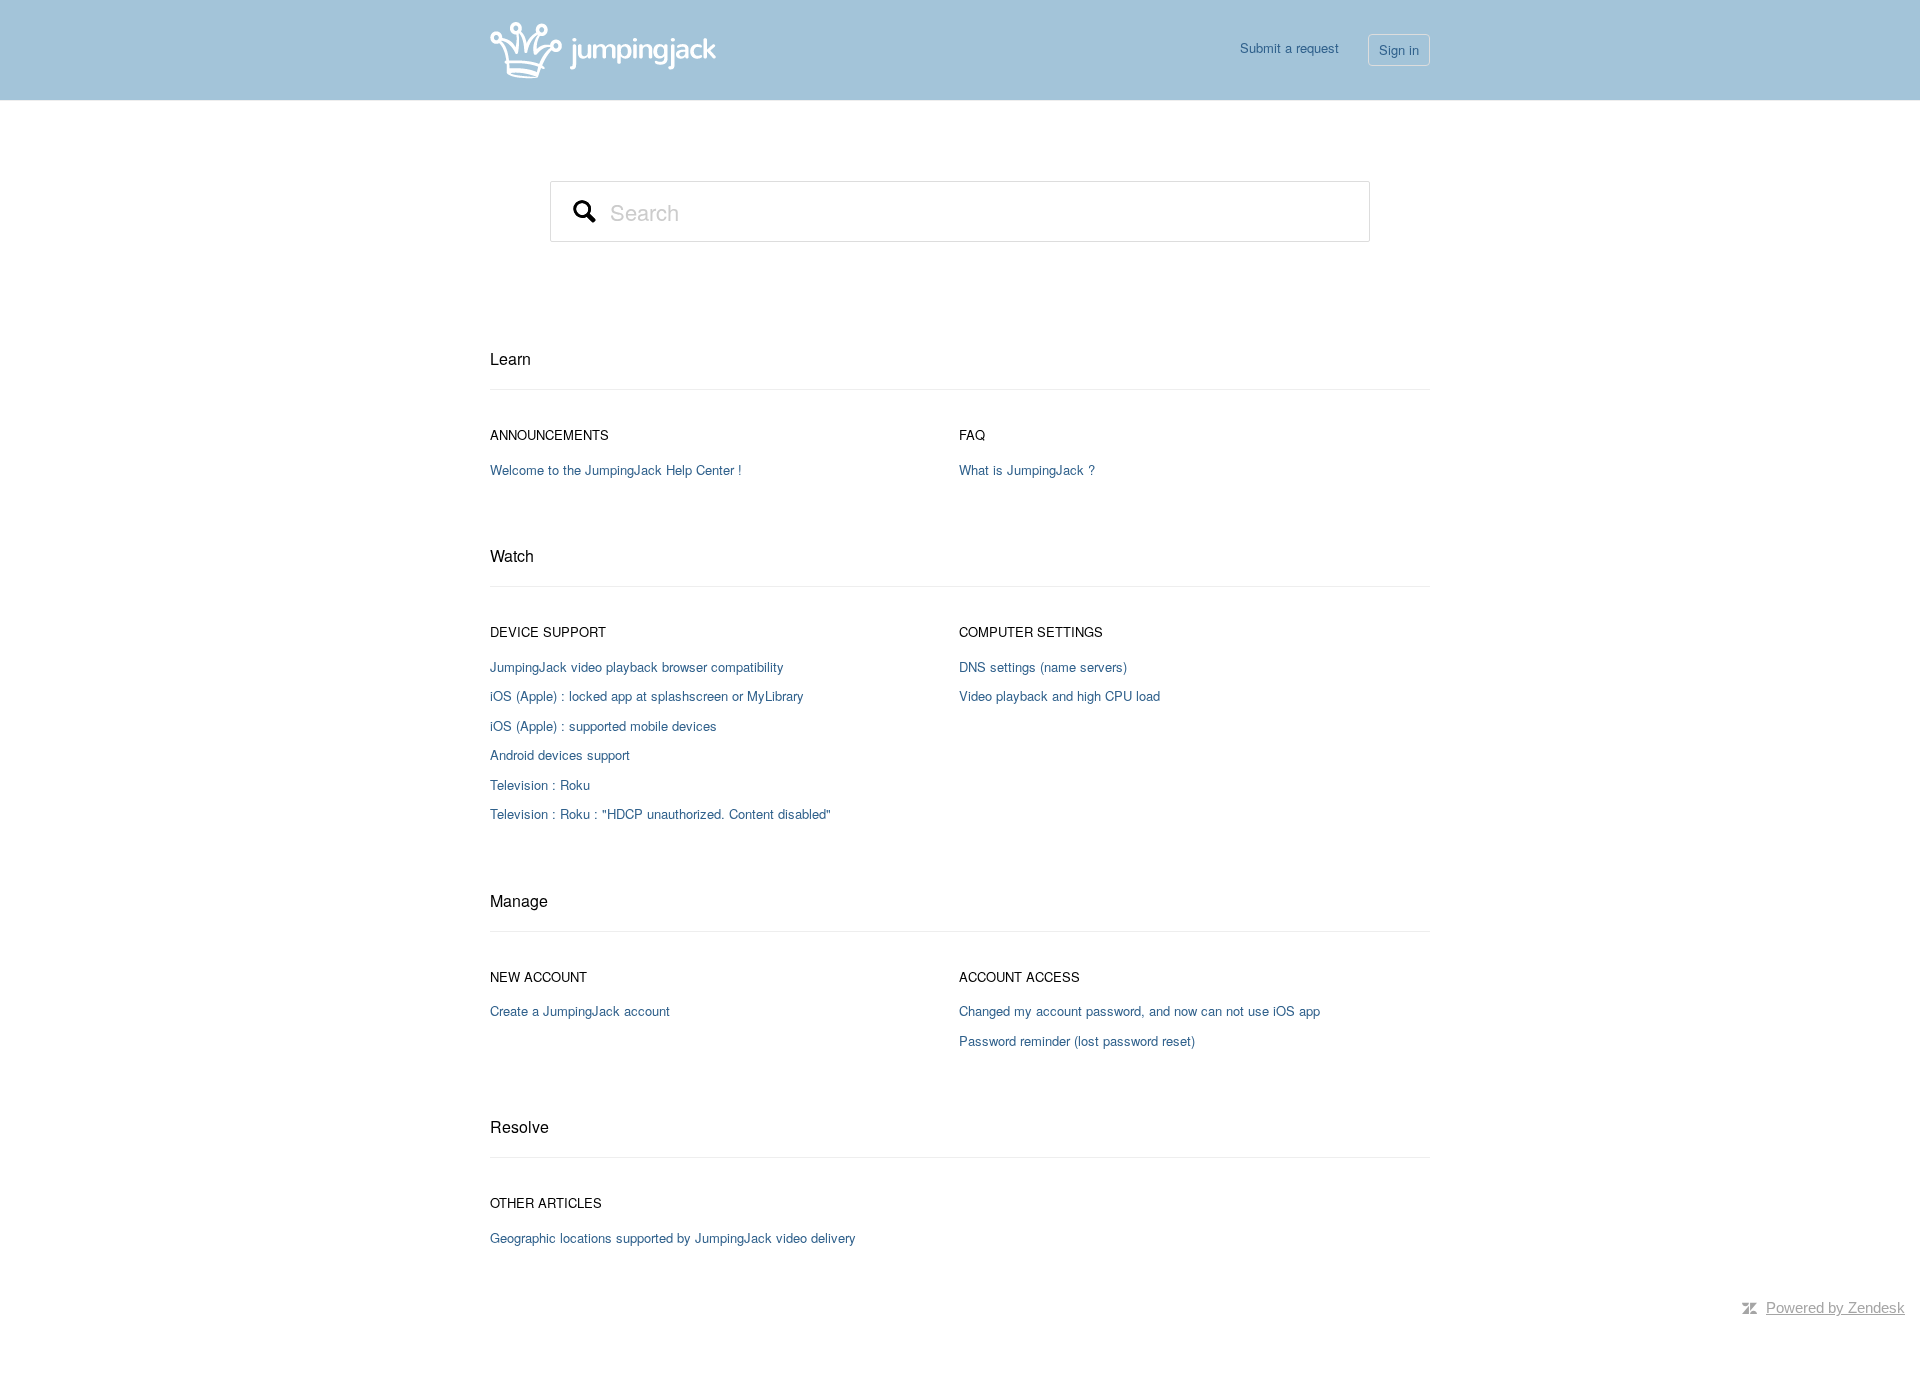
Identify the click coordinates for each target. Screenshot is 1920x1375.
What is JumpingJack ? (1027, 469)
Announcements (549, 434)
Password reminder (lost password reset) (1077, 1040)
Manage (519, 900)
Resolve (519, 1126)
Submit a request (1289, 47)
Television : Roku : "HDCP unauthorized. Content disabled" (660, 813)
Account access (1019, 976)
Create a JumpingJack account (580, 1010)
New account (538, 976)
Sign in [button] (1399, 49)
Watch (512, 555)
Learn (510, 358)
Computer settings (1031, 631)
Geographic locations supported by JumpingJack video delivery (673, 1237)
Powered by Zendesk (1835, 1307)
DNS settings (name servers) (1043, 666)
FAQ (972, 434)
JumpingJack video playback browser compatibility (637, 666)
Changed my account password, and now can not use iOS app (1139, 1010)
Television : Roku (540, 784)
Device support (548, 631)
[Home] (603, 47)
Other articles (546, 1202)
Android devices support (560, 754)
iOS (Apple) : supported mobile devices (603, 725)
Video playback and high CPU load (1059, 695)
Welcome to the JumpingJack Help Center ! (616, 469)
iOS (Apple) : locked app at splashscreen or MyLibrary (647, 695)
